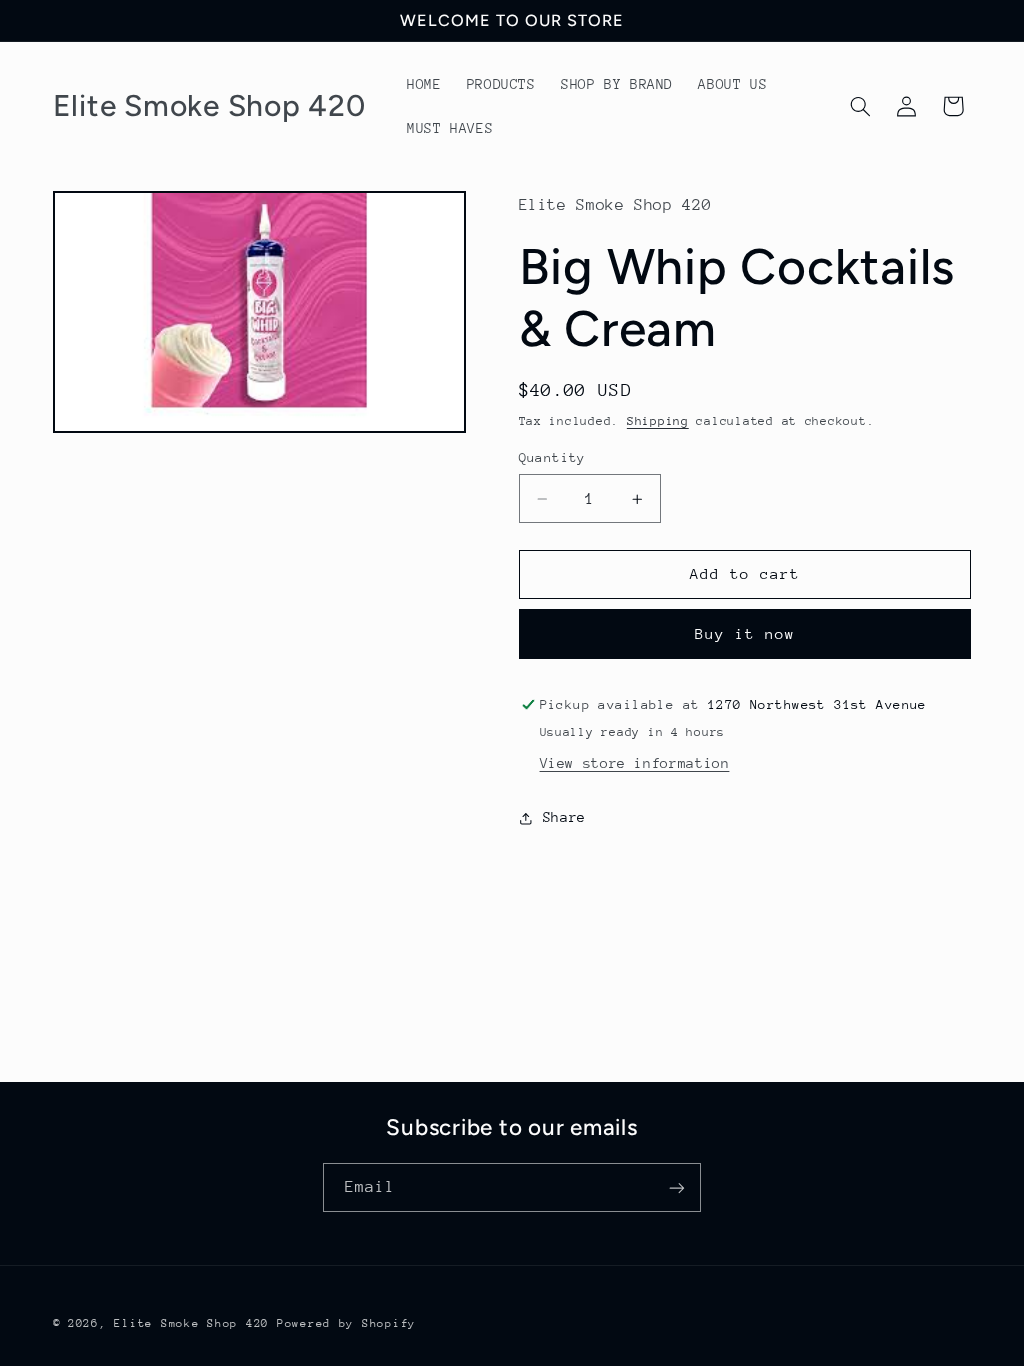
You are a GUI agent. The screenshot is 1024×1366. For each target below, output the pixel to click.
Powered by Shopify (346, 1323)
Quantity (552, 457)
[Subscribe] (677, 1187)
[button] (860, 106)
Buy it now (745, 633)
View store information (635, 763)
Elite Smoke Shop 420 (191, 1323)
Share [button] (564, 817)
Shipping (658, 421)
